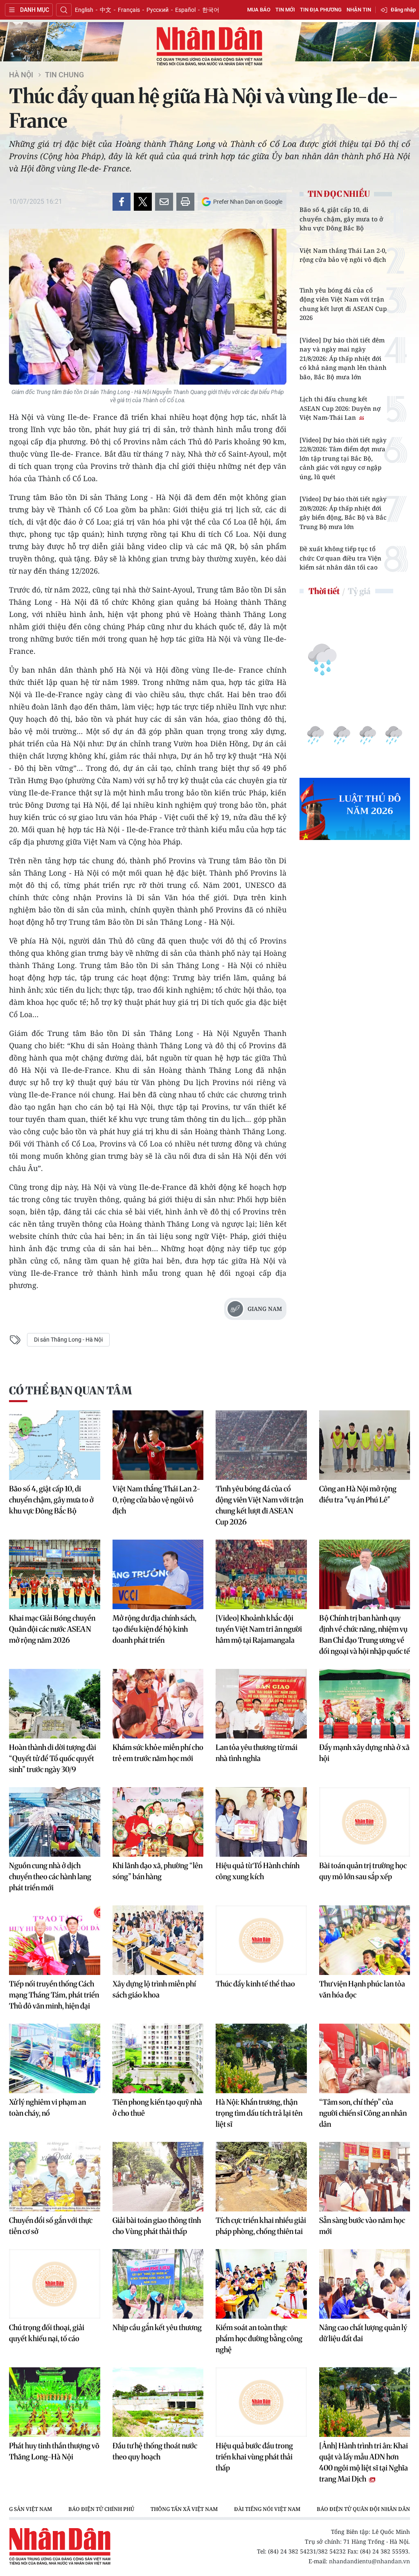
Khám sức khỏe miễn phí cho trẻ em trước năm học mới (158, 1753)
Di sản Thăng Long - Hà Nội (68, 1340)
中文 (106, 10)
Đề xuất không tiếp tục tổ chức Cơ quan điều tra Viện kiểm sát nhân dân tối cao (340, 558)
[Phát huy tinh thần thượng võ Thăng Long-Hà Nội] (55, 2402)
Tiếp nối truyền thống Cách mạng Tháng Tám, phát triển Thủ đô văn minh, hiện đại (54, 1995)
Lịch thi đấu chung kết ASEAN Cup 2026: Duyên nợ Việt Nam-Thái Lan (340, 408)
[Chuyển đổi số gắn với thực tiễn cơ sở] (55, 2177)
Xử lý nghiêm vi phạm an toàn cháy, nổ (47, 2108)
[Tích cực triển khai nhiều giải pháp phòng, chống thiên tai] (261, 2177)
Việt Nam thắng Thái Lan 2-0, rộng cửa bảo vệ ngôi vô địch (343, 255)
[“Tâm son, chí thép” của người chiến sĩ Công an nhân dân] (365, 2058)
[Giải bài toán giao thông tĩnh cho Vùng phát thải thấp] (158, 2177)
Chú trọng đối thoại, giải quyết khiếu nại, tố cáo (47, 2333)
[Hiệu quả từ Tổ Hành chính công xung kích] (261, 1822)
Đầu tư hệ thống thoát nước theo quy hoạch (155, 2451)
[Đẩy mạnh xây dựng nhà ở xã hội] (365, 1704)
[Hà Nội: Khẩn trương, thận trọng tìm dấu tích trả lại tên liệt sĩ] (261, 2058)
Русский (158, 10)
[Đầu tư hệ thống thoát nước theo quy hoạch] (158, 2402)
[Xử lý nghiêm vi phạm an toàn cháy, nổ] (55, 2058)
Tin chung (64, 75)
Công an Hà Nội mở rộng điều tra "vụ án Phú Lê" (358, 1494)
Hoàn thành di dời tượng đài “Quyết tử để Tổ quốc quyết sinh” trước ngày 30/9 (53, 1758)
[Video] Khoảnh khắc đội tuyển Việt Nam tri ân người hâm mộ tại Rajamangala (259, 1629)
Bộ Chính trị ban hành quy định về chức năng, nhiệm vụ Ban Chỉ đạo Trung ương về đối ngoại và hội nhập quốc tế (365, 1635)
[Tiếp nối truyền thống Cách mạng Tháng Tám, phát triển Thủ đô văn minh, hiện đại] (55, 1940)
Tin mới (285, 10)
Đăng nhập (403, 10)
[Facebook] (122, 202)
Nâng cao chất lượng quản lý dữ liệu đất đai (363, 2333)
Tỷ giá (359, 591)
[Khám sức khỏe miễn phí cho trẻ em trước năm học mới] (158, 1704)
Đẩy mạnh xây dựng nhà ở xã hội (364, 1753)
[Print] (185, 202)
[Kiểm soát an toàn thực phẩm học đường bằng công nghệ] (261, 2284)
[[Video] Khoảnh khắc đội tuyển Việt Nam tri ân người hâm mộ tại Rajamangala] (261, 1574)
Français (129, 10)
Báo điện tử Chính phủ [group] (101, 2509)
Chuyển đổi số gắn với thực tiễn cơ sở (51, 2226)
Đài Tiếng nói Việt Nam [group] (267, 2509)
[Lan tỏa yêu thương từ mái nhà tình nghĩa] (261, 1704)
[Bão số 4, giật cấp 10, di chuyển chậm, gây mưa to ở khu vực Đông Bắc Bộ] (55, 1445)
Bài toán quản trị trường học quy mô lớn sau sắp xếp (363, 1871)
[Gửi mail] (164, 202)
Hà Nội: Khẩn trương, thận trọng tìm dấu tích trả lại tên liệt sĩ (259, 2113)
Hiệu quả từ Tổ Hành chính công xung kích (258, 1871)
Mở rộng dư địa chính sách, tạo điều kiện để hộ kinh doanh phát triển (154, 1629)
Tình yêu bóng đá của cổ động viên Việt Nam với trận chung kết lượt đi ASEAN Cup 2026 (343, 304)
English (84, 10)
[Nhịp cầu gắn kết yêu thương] (158, 2284)
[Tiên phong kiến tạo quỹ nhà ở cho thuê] (158, 2058)
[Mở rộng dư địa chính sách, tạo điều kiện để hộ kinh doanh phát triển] (158, 1574)
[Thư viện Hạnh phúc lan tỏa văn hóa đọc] (365, 1940)
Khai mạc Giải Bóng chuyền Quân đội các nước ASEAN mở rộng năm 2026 (52, 1629)
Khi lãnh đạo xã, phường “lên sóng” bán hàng (158, 1871)
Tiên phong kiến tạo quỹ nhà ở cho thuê (157, 2108)
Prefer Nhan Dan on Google (248, 202)
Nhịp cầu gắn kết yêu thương (157, 2327)
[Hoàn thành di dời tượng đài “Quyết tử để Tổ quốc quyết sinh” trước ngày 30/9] (55, 1704)
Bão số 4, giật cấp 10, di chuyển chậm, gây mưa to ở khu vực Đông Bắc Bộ (341, 219)
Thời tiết (324, 591)
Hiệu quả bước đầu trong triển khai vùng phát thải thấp (254, 2457)
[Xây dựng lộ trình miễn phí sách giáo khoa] (158, 1940)
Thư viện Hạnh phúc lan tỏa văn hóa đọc (362, 1989)
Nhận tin (359, 10)
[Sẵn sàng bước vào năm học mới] (365, 2177)
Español (185, 10)
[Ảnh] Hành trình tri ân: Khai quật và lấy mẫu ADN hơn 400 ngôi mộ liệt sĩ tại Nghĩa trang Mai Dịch (364, 2462)
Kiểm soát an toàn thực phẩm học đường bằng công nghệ (259, 2338)
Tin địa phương (321, 10)
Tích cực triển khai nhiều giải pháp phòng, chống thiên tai (261, 2226)
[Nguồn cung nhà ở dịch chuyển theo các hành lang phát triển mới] (55, 1822)
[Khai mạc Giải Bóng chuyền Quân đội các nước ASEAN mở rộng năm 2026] (55, 1574)
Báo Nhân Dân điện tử (209, 47)
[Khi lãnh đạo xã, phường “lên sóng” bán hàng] (158, 1822)
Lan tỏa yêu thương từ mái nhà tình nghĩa (257, 1753)
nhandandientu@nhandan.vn (369, 2561)
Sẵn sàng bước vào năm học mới (362, 2226)
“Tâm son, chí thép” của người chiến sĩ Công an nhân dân (363, 2113)
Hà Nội (21, 75)
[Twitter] (143, 202)
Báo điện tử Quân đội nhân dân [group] (363, 2509)
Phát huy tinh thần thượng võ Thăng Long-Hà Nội (54, 2451)
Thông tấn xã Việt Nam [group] (184, 2509)
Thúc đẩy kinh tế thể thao (255, 1984)
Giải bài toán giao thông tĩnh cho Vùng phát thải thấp (157, 2226)
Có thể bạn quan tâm (70, 1390)
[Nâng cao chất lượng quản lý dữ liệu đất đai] (365, 2284)
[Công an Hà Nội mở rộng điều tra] (365, 1445)
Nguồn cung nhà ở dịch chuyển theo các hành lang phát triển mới (50, 1877)
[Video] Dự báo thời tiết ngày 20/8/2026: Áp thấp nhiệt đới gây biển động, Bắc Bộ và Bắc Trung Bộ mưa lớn (343, 513)
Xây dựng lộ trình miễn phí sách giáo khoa (154, 1989)
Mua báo (259, 10)
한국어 (211, 10)
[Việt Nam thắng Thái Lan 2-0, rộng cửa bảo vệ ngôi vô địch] (158, 1445)
